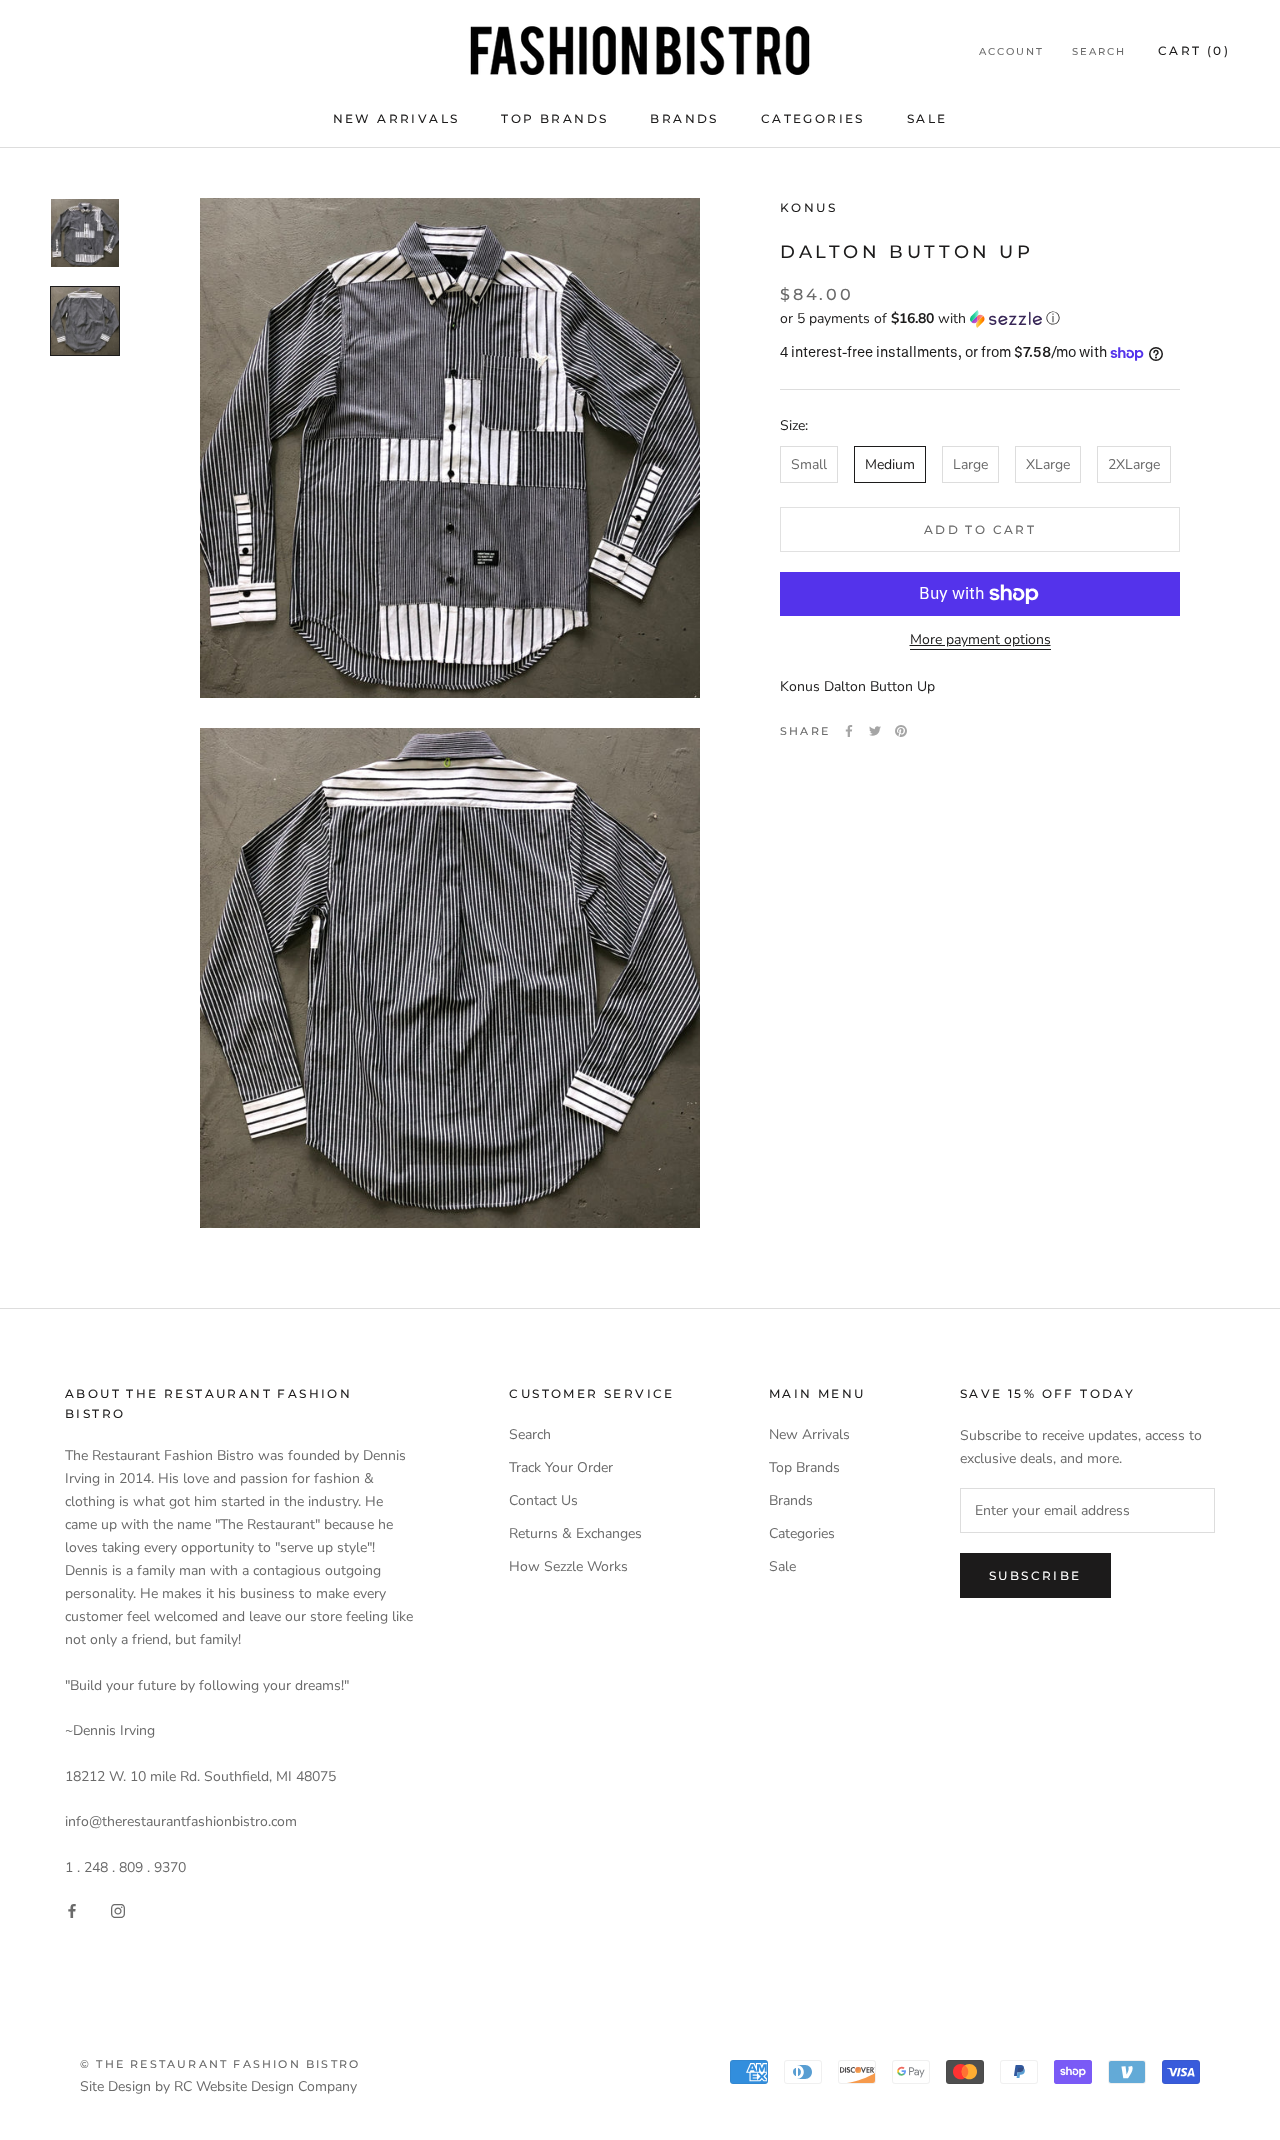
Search (1099, 51)
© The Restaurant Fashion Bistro (220, 2064)
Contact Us (543, 1500)
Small (809, 464)
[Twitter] (875, 731)
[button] (980, 318)
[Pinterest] (901, 731)
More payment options (980, 639)
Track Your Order (561, 1467)
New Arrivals (396, 118)
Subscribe (1035, 1575)
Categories (813, 118)
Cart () (1194, 50)
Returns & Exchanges (575, 1533)
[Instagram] (118, 1910)
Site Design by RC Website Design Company (218, 2086)
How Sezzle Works (568, 1566)
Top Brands (554, 118)
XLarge (1048, 464)
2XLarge (1134, 464)
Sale (927, 118)
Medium (890, 464)
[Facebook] (849, 731)
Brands (684, 118)
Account (1011, 51)
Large (970, 464)
